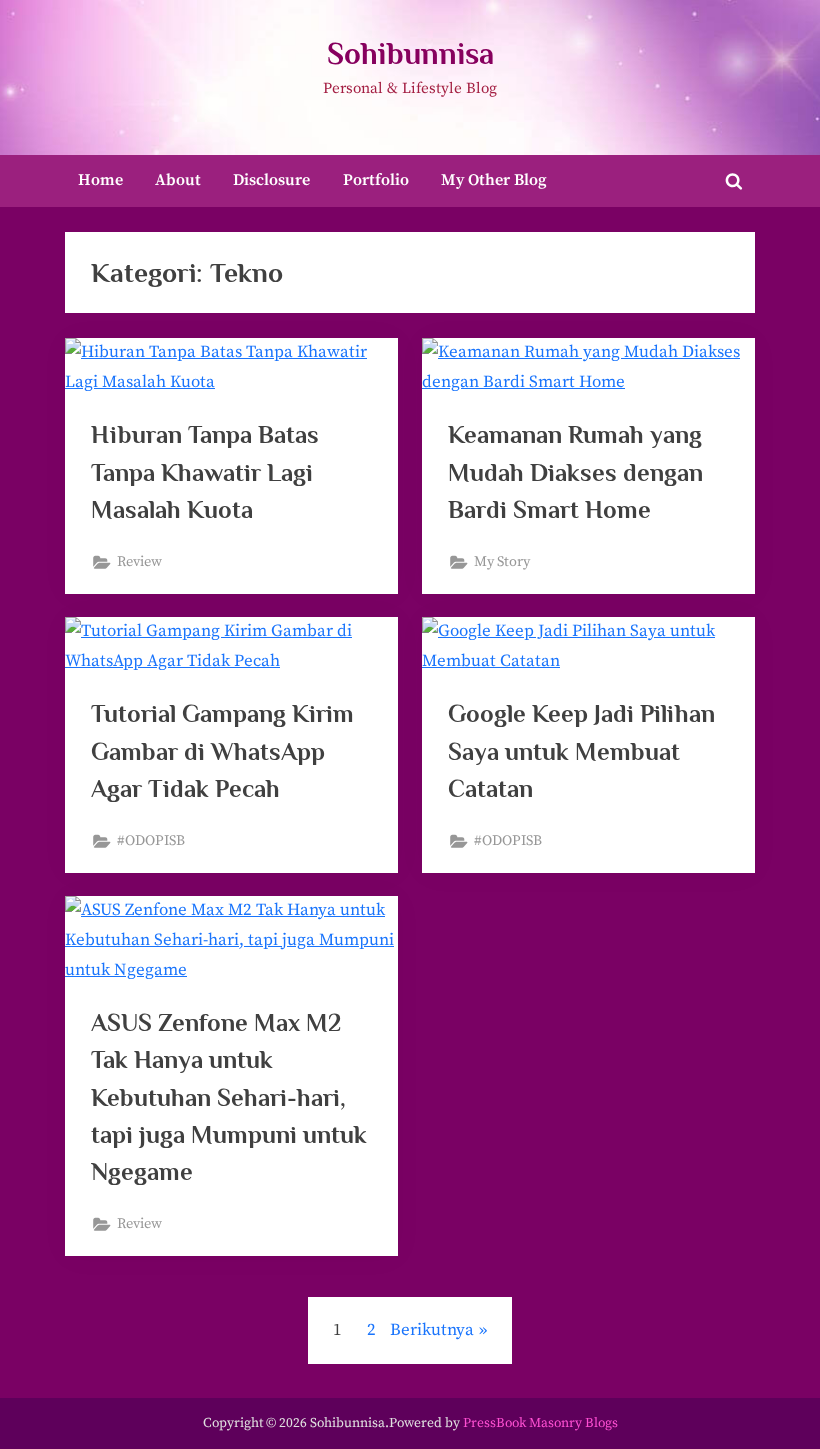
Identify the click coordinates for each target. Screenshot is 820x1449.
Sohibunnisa (410, 53)
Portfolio (376, 180)
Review (139, 562)
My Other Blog (494, 180)
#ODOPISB (151, 841)
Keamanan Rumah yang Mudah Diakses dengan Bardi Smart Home (575, 471)
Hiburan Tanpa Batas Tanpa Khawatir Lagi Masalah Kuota (205, 471)
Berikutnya (432, 1330)
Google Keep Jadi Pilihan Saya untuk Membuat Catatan (581, 750)
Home (100, 180)
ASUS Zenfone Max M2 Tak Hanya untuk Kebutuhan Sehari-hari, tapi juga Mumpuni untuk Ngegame (229, 1097)
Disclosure (271, 180)
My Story (502, 562)
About (178, 180)
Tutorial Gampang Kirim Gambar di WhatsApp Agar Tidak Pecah (222, 750)
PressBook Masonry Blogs (540, 1423)
